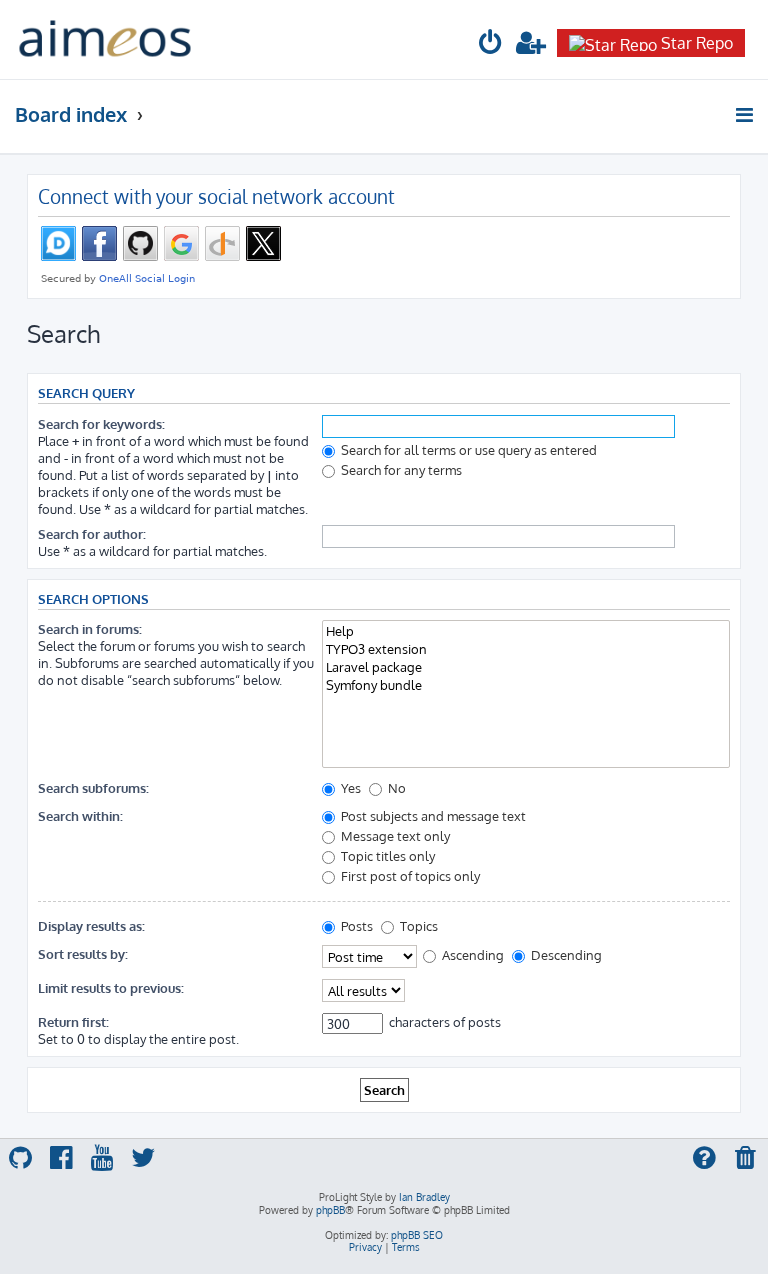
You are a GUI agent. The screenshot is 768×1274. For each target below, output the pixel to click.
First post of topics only (409, 875)
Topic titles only (386, 855)
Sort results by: (83, 953)
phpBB (330, 1210)
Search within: (80, 815)
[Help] (526, 631)
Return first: (73, 1021)
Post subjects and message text (432, 815)
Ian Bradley (424, 1197)
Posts (355, 925)
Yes (349, 787)
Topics (417, 925)
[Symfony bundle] (526, 685)
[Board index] (105, 39)
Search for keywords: (101, 423)
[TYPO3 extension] (526, 649)
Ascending (471, 954)
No (395, 787)
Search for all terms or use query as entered (467, 449)
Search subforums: (93, 787)
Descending (565, 954)
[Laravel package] (526, 667)
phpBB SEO (417, 1235)
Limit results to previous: (111, 987)
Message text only (394, 835)
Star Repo (697, 43)
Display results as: (91, 925)
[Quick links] (745, 115)
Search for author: (92, 533)
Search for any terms (400, 469)
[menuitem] (491, 45)
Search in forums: (90, 628)
